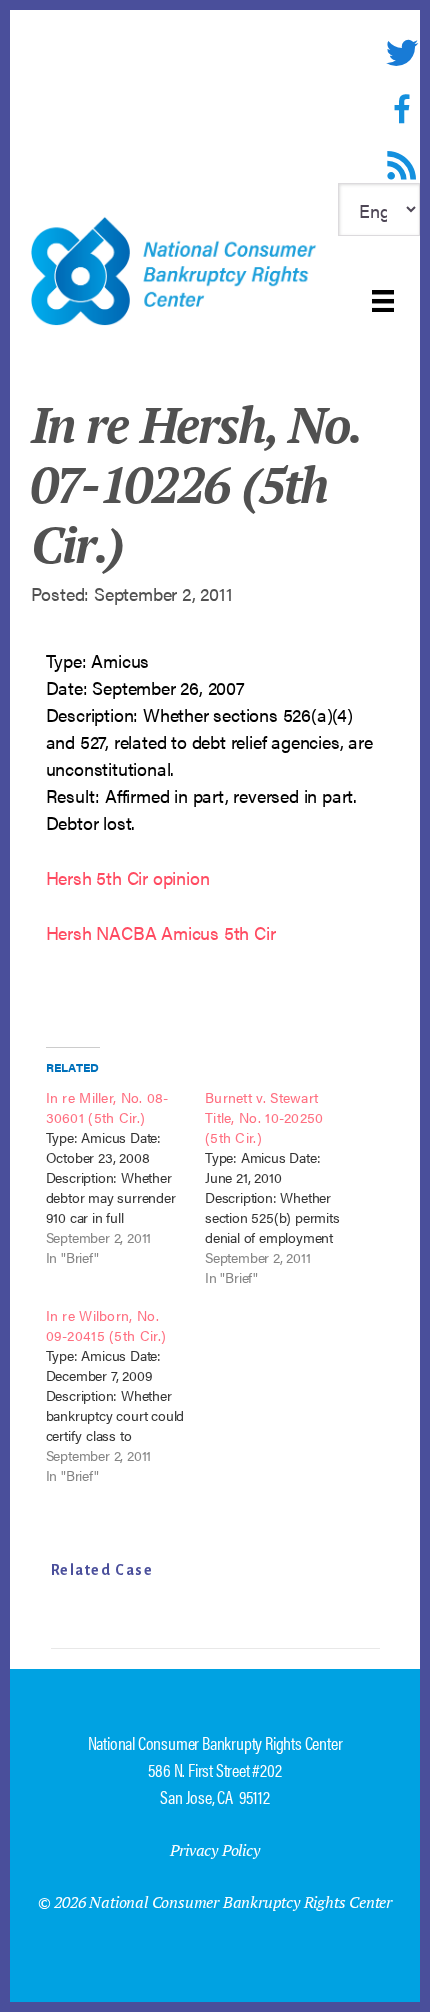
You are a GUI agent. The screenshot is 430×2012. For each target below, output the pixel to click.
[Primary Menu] (383, 301)
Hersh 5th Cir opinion (128, 877)
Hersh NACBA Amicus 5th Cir (161, 932)
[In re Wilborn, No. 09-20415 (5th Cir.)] (126, 1395)
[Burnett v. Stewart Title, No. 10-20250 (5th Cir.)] (285, 1187)
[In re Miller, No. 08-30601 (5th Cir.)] (126, 1177)
